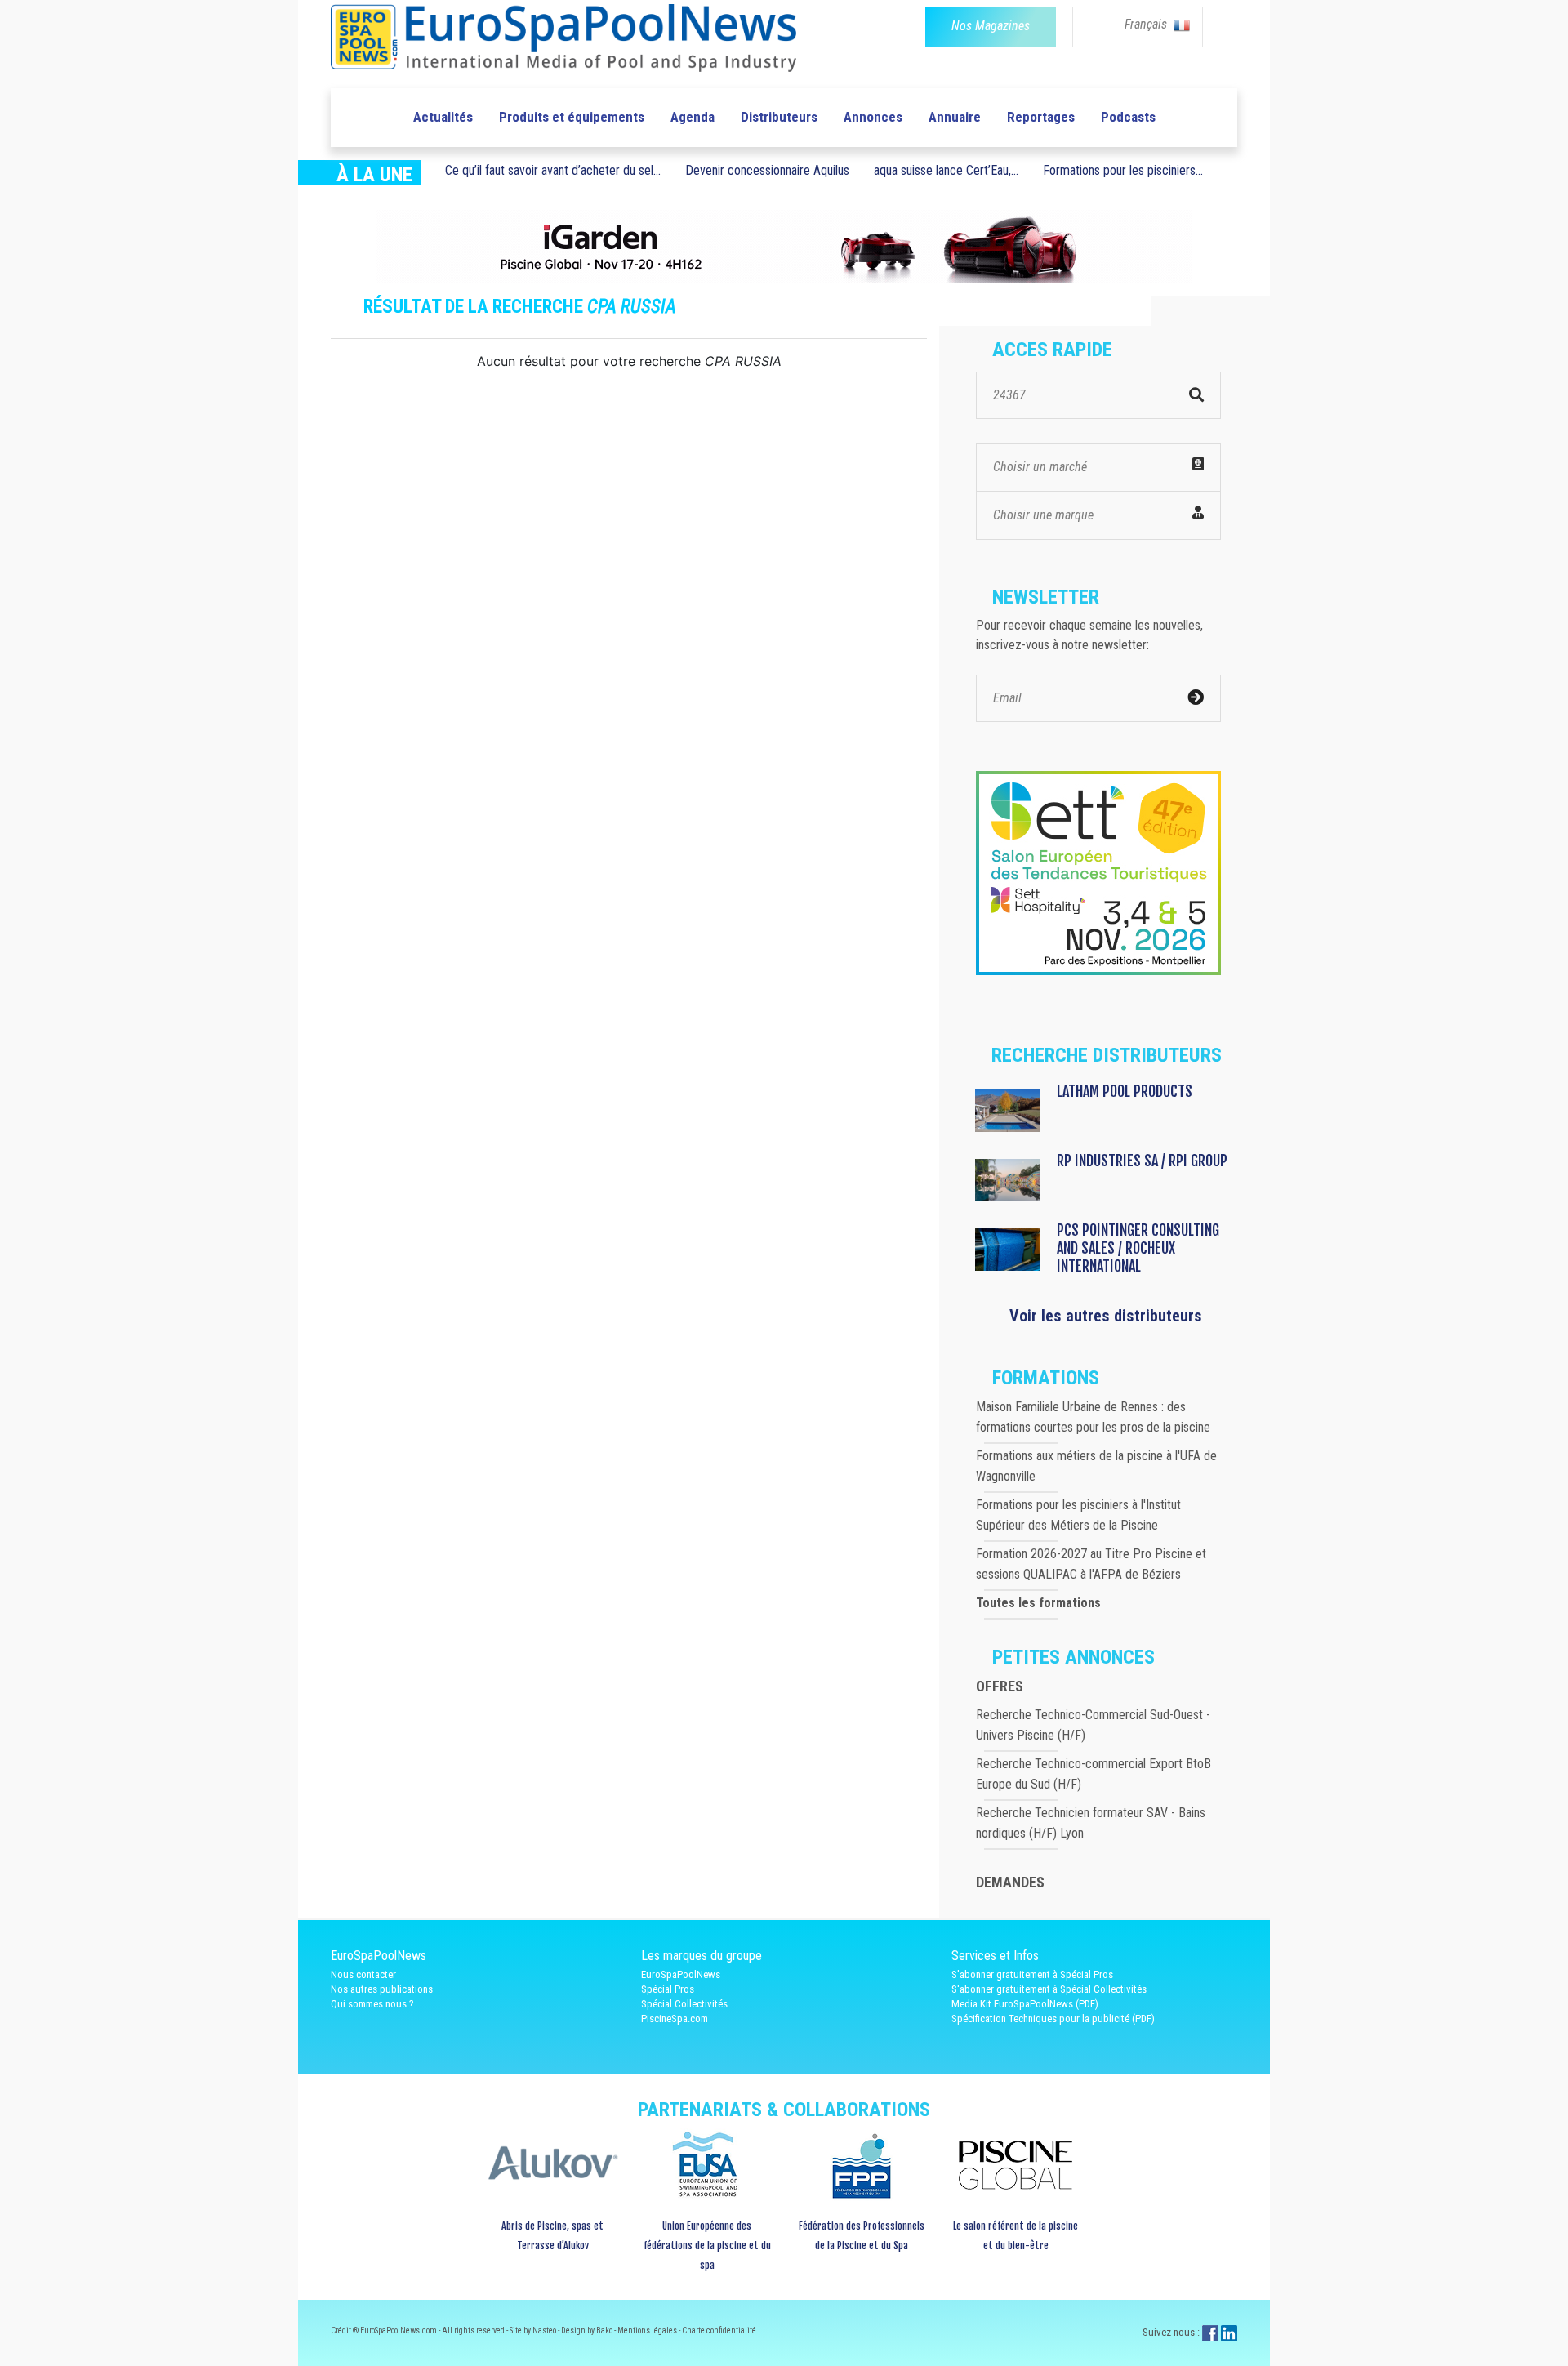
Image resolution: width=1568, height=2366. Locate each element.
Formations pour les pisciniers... (1123, 170)
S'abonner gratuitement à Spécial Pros (1032, 1974)
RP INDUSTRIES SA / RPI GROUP (1142, 1161)
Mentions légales (648, 2330)
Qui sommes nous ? (372, 2004)
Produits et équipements (572, 117)
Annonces (873, 117)
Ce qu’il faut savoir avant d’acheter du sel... (553, 170)
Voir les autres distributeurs (1106, 1316)
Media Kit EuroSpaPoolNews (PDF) (1025, 2004)
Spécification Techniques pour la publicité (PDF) (1053, 2018)
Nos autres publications (382, 1989)
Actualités (443, 117)
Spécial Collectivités (684, 2004)
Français (1147, 24)
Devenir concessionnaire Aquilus (767, 170)
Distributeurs (779, 117)
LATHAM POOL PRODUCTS (1125, 1091)
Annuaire (955, 117)
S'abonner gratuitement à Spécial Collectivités (1049, 1989)
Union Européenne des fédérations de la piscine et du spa (707, 2246)
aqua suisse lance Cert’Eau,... (946, 170)
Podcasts (1128, 117)
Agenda (693, 117)
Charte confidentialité (719, 2330)
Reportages (1041, 117)
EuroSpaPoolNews (681, 1974)
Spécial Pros (668, 1989)
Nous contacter (363, 1974)
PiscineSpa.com (675, 2018)
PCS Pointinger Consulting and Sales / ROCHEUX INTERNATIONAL (1138, 1248)
